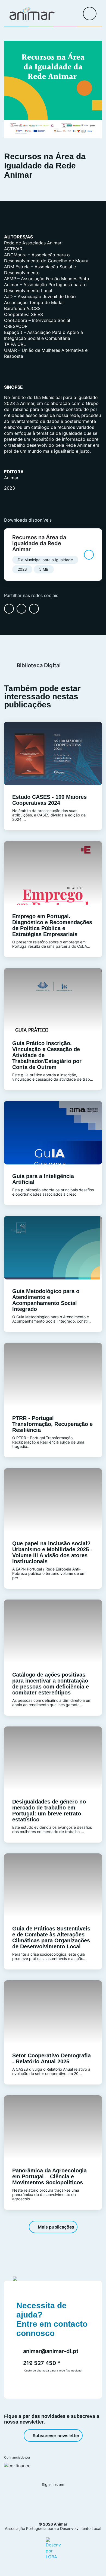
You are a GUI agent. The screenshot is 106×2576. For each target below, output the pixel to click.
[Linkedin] (59, 2499)
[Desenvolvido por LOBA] (53, 2548)
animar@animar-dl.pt (51, 2351)
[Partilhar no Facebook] (9, 609)
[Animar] (32, 14)
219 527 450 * (42, 2363)
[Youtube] (74, 2499)
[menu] (90, 14)
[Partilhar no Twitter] (34, 609)
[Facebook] (30, 2499)
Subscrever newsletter (56, 2435)
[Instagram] (44, 2499)
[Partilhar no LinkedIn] (21, 609)
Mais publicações (56, 2227)
